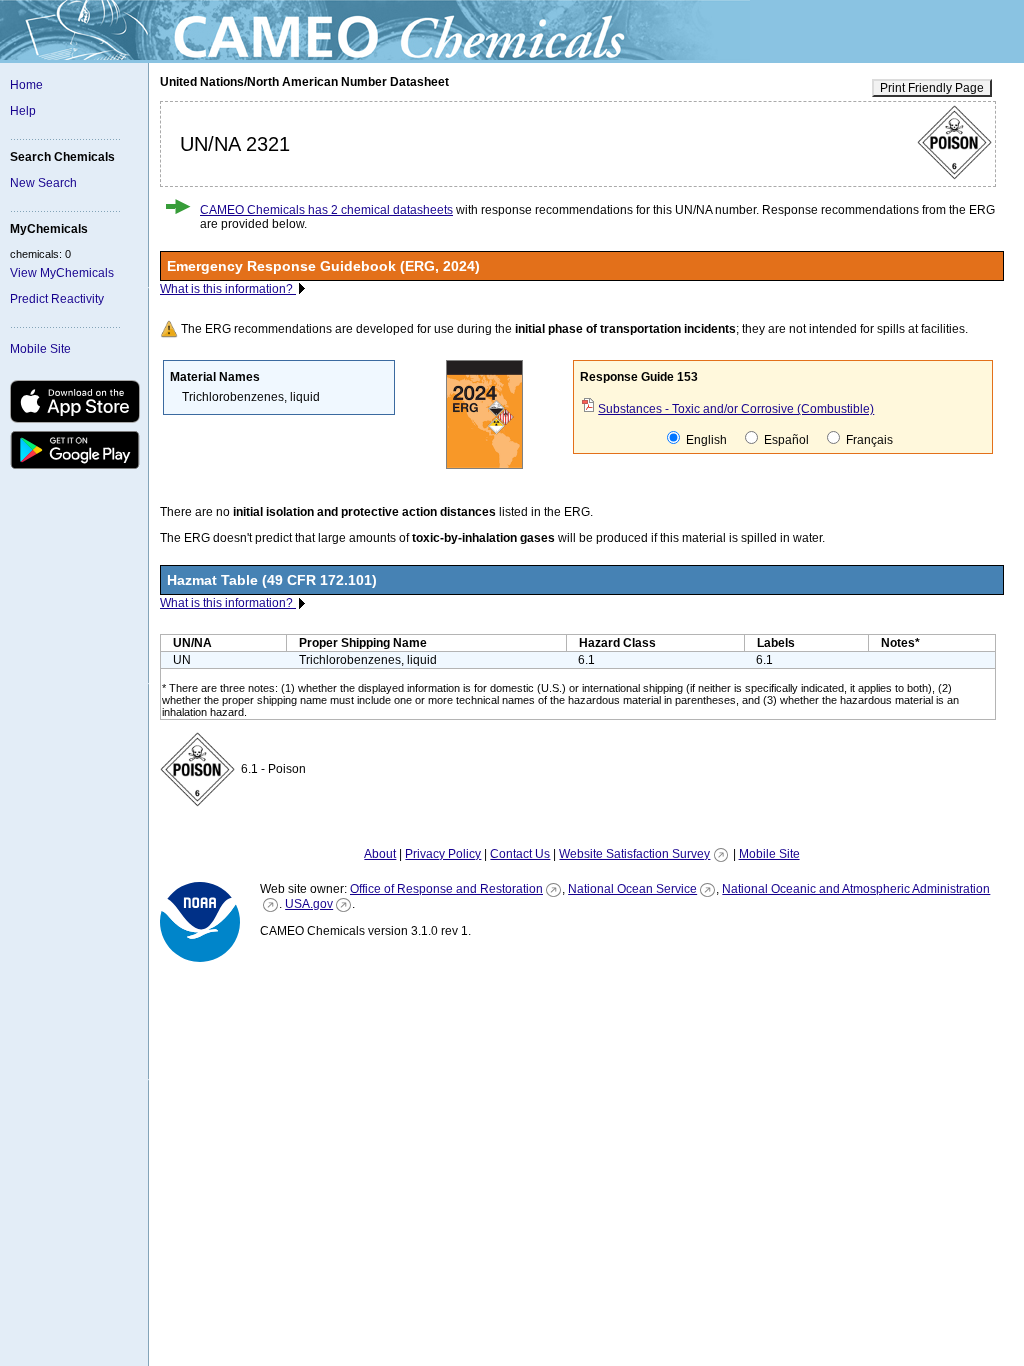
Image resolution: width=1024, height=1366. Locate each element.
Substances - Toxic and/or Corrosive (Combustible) (736, 409)
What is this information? (228, 289)
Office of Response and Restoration (446, 889)
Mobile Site (40, 349)
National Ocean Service (632, 889)
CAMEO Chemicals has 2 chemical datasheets (326, 210)
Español (785, 440)
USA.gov (309, 904)
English (705, 440)
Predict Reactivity (57, 299)
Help (23, 111)
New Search (43, 183)
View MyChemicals (62, 273)
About (380, 854)
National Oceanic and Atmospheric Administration (856, 889)
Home (26, 85)
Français (868, 440)
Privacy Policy (443, 854)
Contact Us (520, 854)
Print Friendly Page (932, 88)
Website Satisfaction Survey (634, 854)
